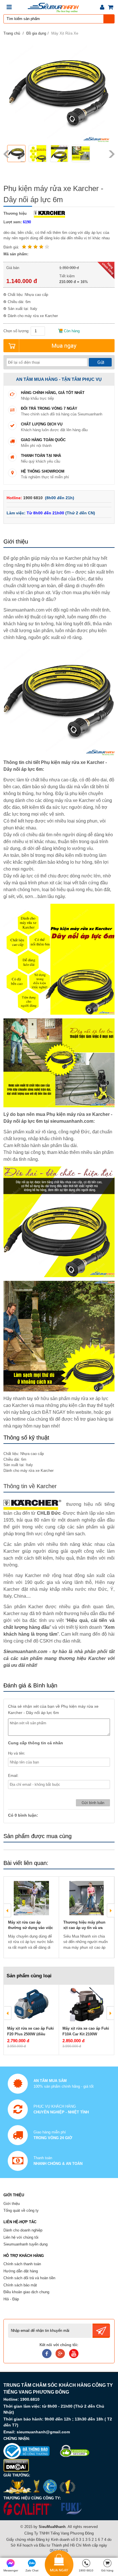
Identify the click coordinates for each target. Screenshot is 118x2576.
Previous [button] (6, 154)
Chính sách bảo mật (20, 2285)
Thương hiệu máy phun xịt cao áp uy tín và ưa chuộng (84, 1928)
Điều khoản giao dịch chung (26, 2292)
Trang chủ (12, 33)
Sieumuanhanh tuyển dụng (25, 2244)
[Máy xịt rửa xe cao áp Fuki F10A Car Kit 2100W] (86, 2004)
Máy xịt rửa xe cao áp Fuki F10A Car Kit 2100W (86, 2031)
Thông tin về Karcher (30, 1486)
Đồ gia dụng (36, 33)
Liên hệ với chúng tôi (21, 2237)
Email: (13, 1776)
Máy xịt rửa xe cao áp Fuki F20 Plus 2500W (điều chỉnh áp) (31, 2034)
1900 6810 (34, 498)
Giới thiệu (12, 2204)
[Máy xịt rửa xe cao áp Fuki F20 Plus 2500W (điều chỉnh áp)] (31, 2004)
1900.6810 (30, 2399)
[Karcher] (48, 213)
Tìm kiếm (109, 19)
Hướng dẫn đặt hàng (21, 2271)
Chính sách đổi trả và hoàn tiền (29, 2278)
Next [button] (112, 154)
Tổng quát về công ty (21, 2210)
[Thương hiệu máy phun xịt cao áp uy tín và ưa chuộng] (86, 1898)
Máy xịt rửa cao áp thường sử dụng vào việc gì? (31, 1928)
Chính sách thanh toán (22, 2264)
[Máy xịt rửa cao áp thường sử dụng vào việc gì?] (31, 1898)
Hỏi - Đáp (11, 2299)
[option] (17, 154)
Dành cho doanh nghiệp (23, 2230)
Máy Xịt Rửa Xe (65, 33)
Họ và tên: (17, 1753)
